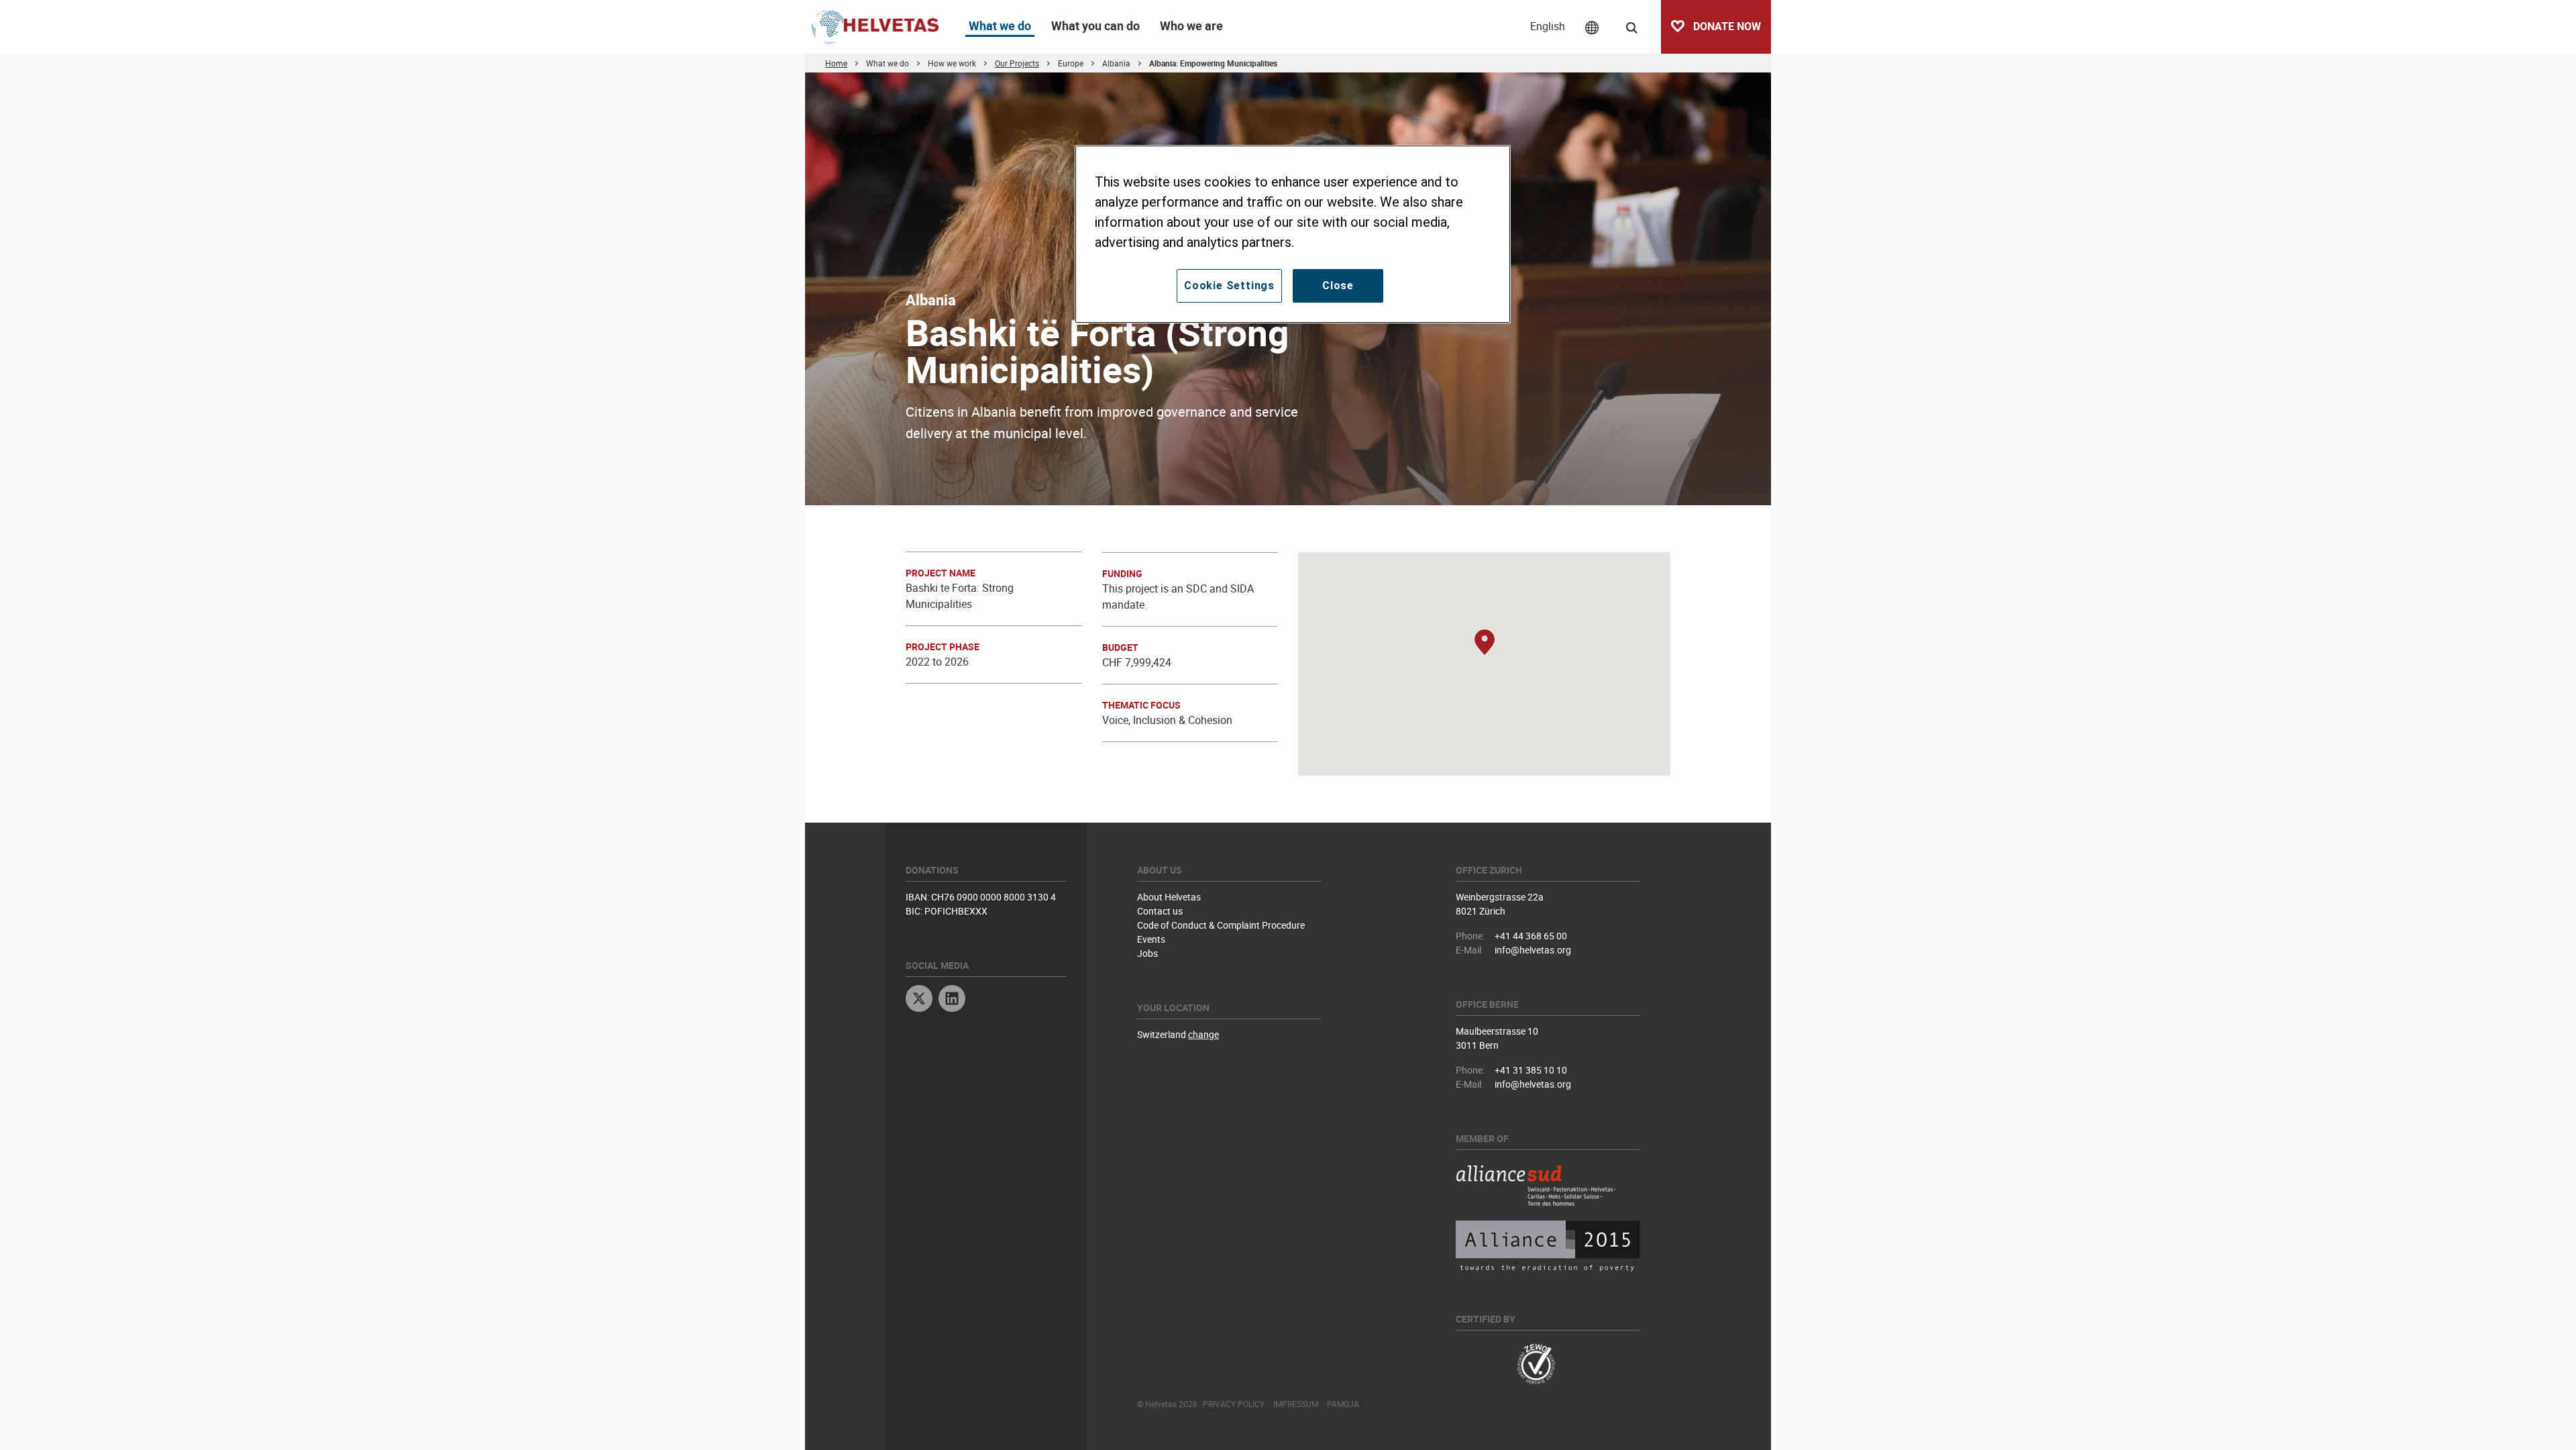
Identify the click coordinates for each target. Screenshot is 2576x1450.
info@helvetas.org (1533, 950)
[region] (1293, 234)
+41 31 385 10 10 (1531, 1070)
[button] (1485, 643)
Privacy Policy (1234, 1404)
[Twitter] (919, 1000)
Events (1151, 939)
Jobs (1147, 953)
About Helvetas (1169, 897)
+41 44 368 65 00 (1531, 936)
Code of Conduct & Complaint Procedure (1221, 925)
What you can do (1095, 25)
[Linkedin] (952, 1000)
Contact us (1160, 911)
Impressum (1296, 1404)
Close (1338, 286)
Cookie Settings (1229, 286)
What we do (1000, 25)
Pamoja (1343, 1404)
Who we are (1191, 25)
